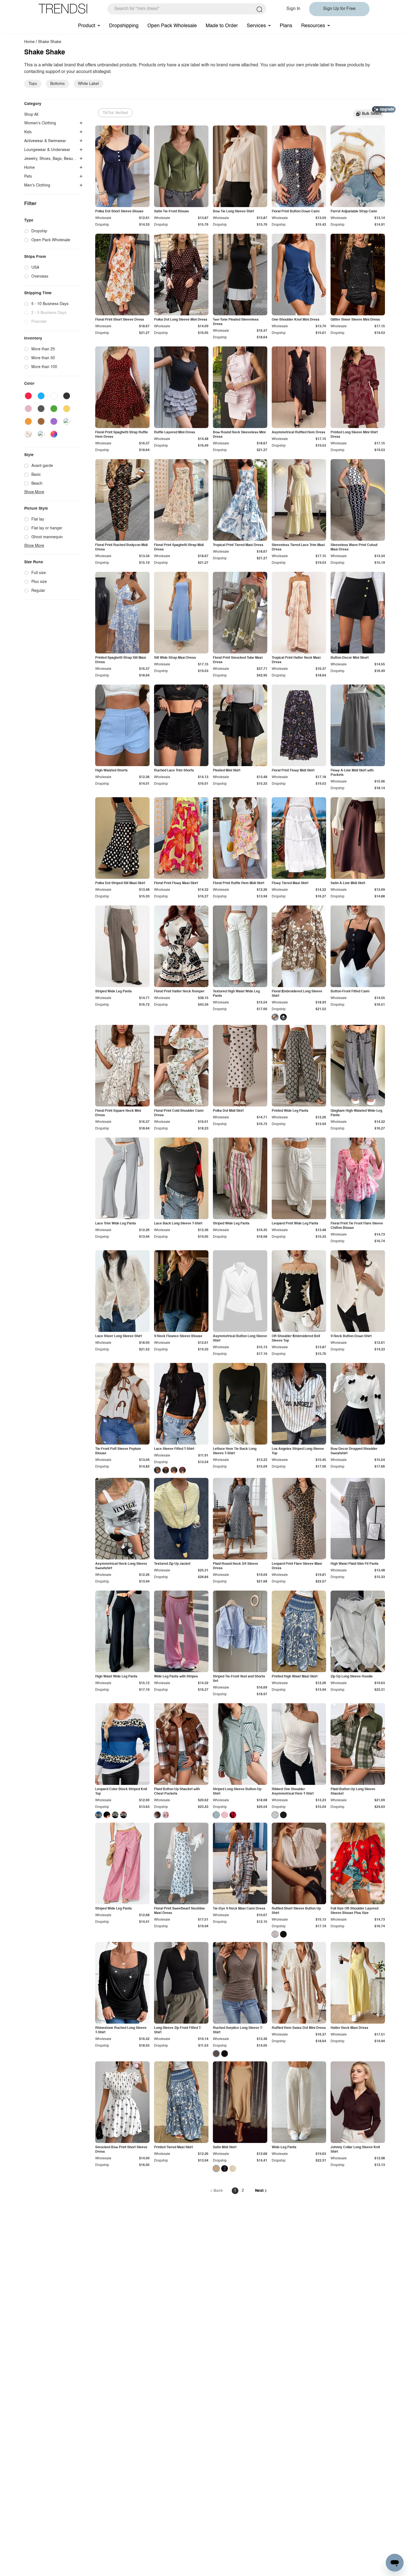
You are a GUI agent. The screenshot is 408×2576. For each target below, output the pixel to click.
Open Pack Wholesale (172, 26)
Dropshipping (124, 26)
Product (87, 26)
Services (256, 26)
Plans (286, 26)
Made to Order (222, 26)
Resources (313, 26)
